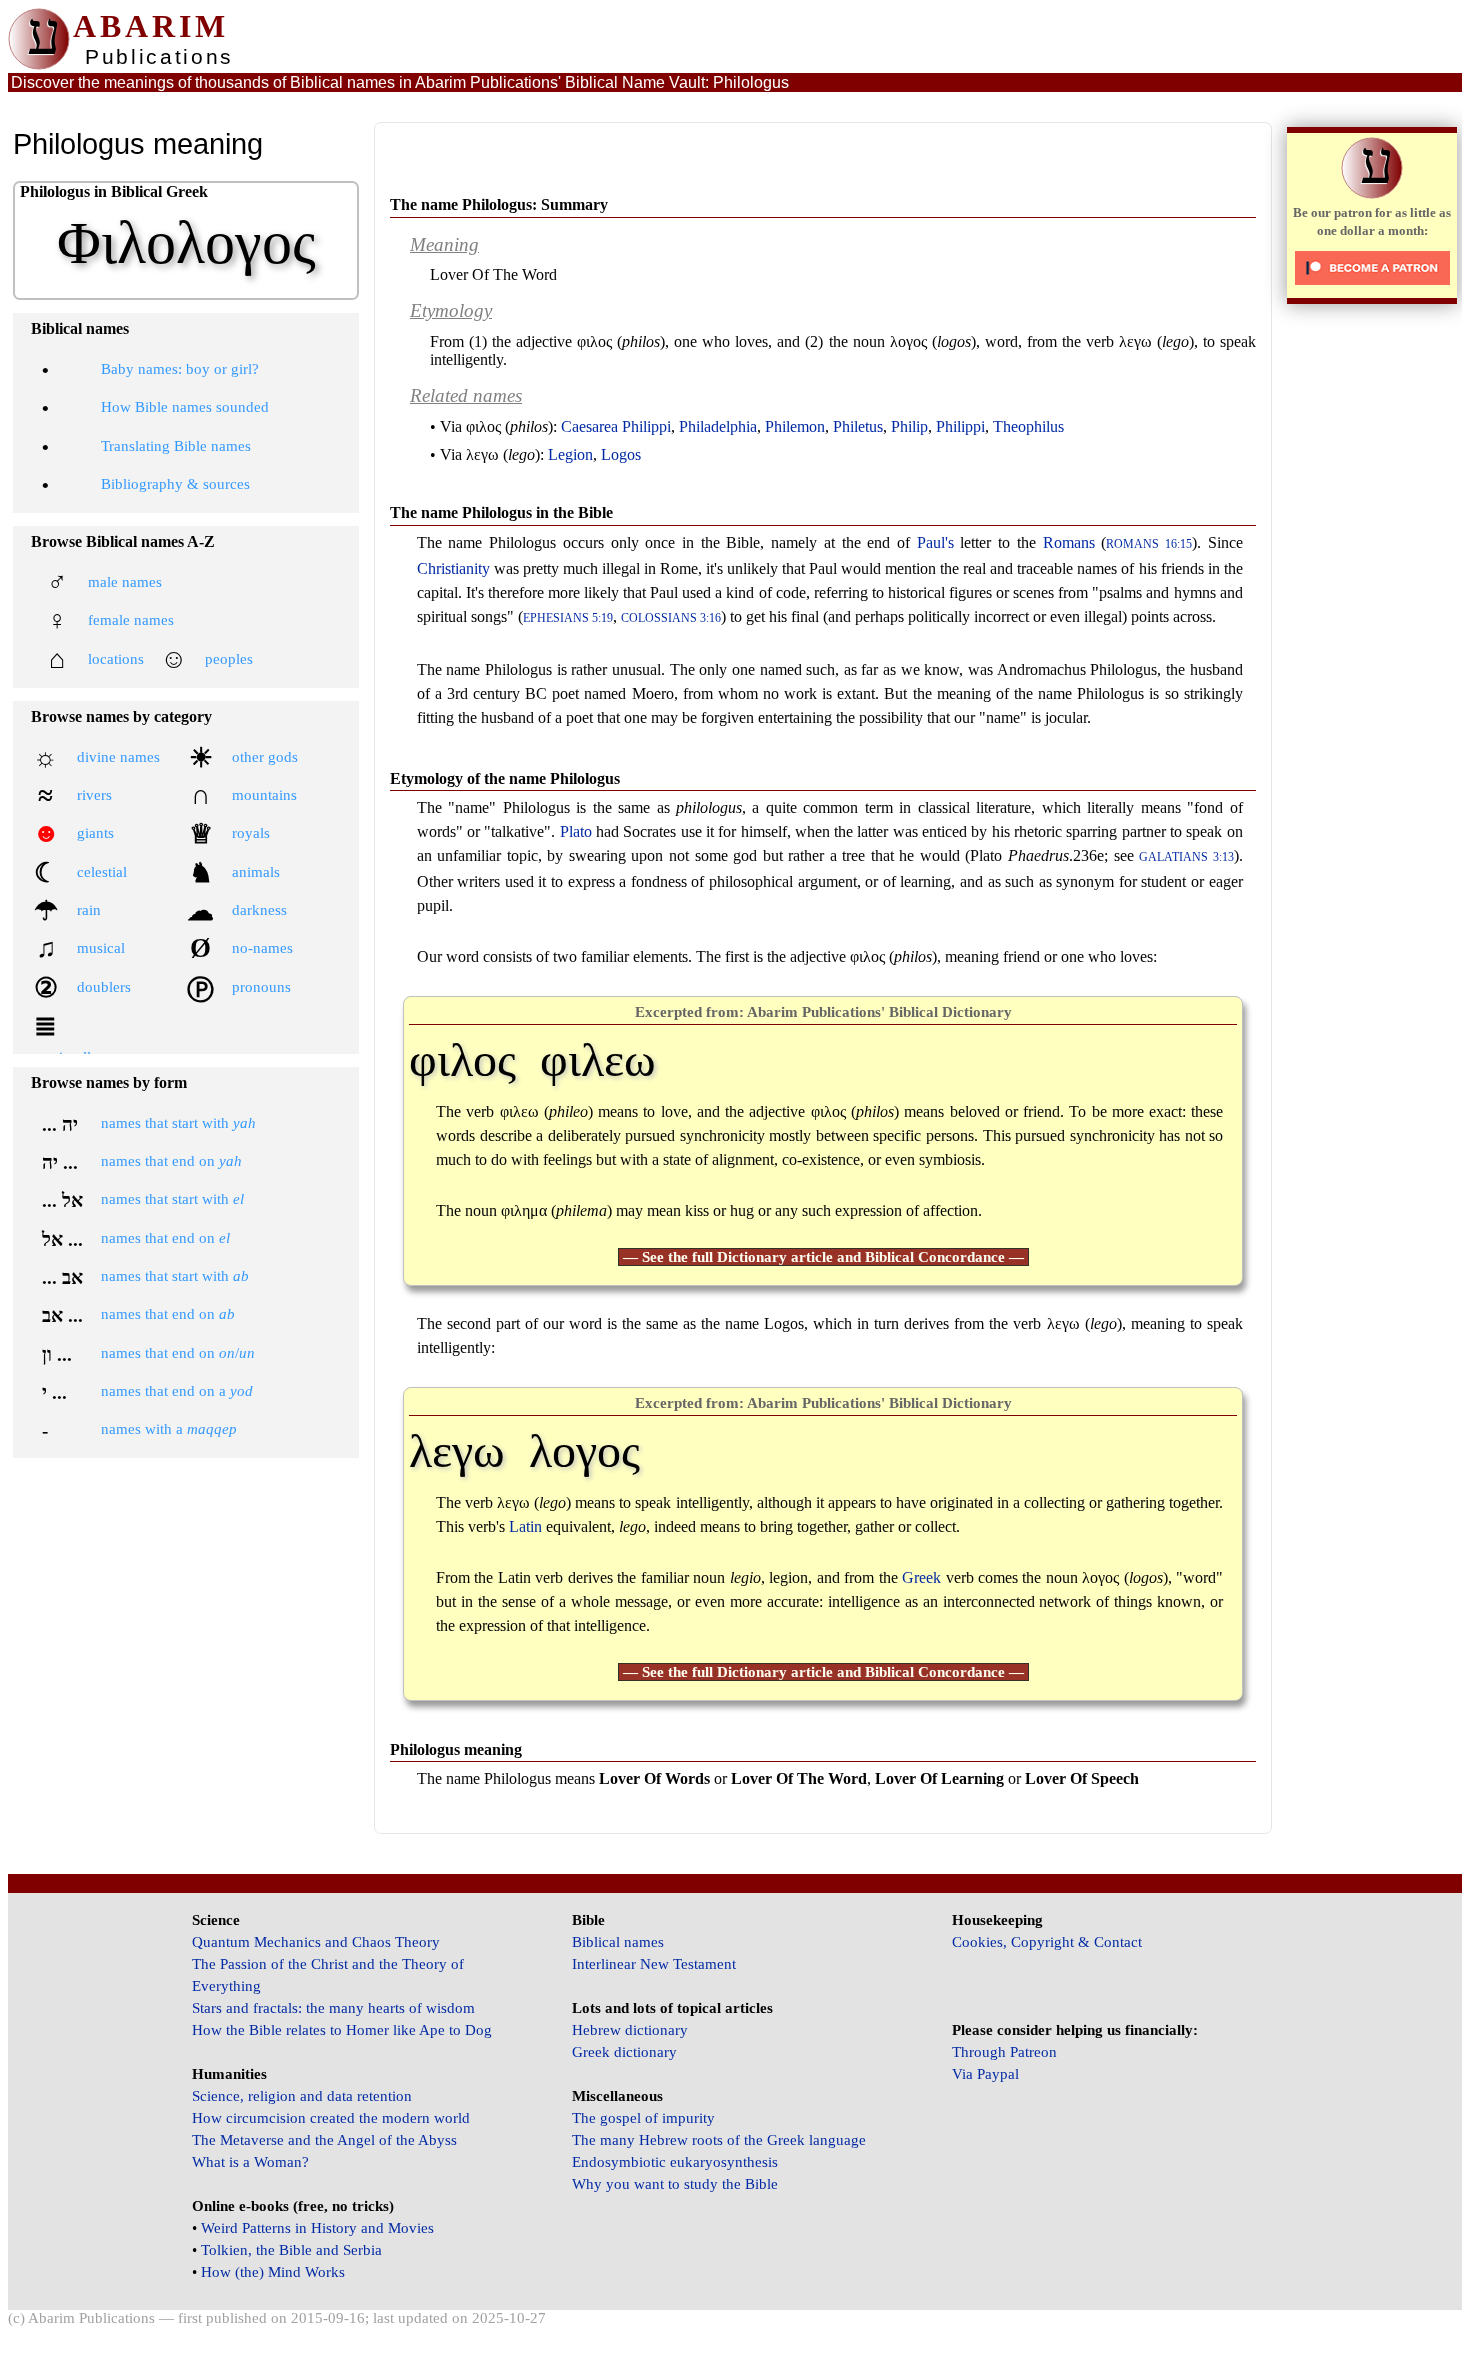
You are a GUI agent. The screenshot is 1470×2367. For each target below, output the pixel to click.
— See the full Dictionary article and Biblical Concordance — (823, 1257)
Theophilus (1028, 426)
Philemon (795, 426)
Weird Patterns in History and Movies (317, 2228)
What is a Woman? (250, 2162)
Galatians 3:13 (1186, 857)
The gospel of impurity (643, 2118)
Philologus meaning (456, 1749)
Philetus (858, 426)
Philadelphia (718, 426)
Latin (525, 1526)
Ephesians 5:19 (568, 618)
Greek (921, 1577)
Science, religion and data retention (302, 2096)
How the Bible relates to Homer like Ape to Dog (342, 2030)
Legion (570, 454)
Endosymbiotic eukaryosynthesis (675, 2162)
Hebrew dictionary (630, 2030)
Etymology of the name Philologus (505, 778)
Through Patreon (1004, 2052)
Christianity (453, 568)
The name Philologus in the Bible (501, 512)
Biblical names (618, 1942)
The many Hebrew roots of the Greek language (719, 2140)
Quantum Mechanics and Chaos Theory (316, 1942)
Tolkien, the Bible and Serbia (291, 2250)
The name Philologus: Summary (499, 204)
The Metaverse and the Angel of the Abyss (324, 2140)
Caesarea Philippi (616, 426)
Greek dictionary (624, 2052)
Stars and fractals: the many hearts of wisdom (333, 2008)
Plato (576, 831)
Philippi (960, 426)
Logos (621, 454)
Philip (909, 426)
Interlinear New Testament (654, 1964)
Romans (1069, 542)
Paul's (935, 542)
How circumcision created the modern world (331, 2118)
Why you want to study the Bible (675, 2184)
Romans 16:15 (1149, 544)
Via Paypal (985, 2074)
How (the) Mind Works (273, 2272)
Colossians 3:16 (671, 618)
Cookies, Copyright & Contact (1047, 1942)
